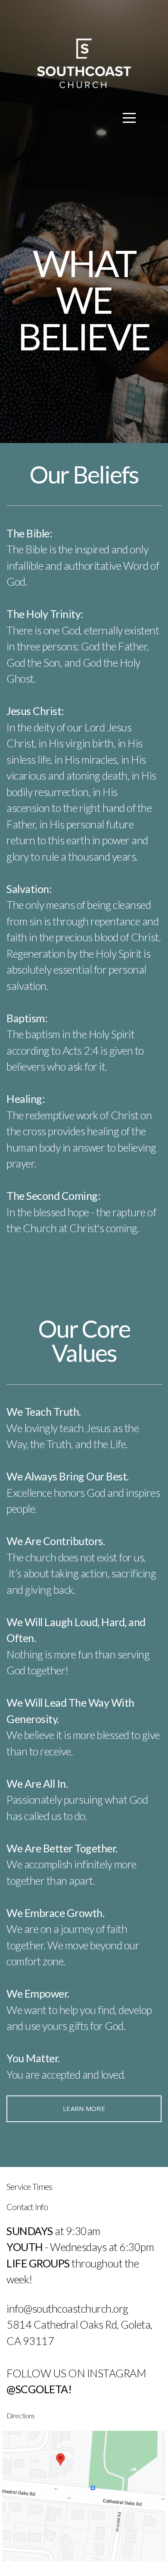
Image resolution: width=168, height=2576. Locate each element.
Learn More (84, 2108)
